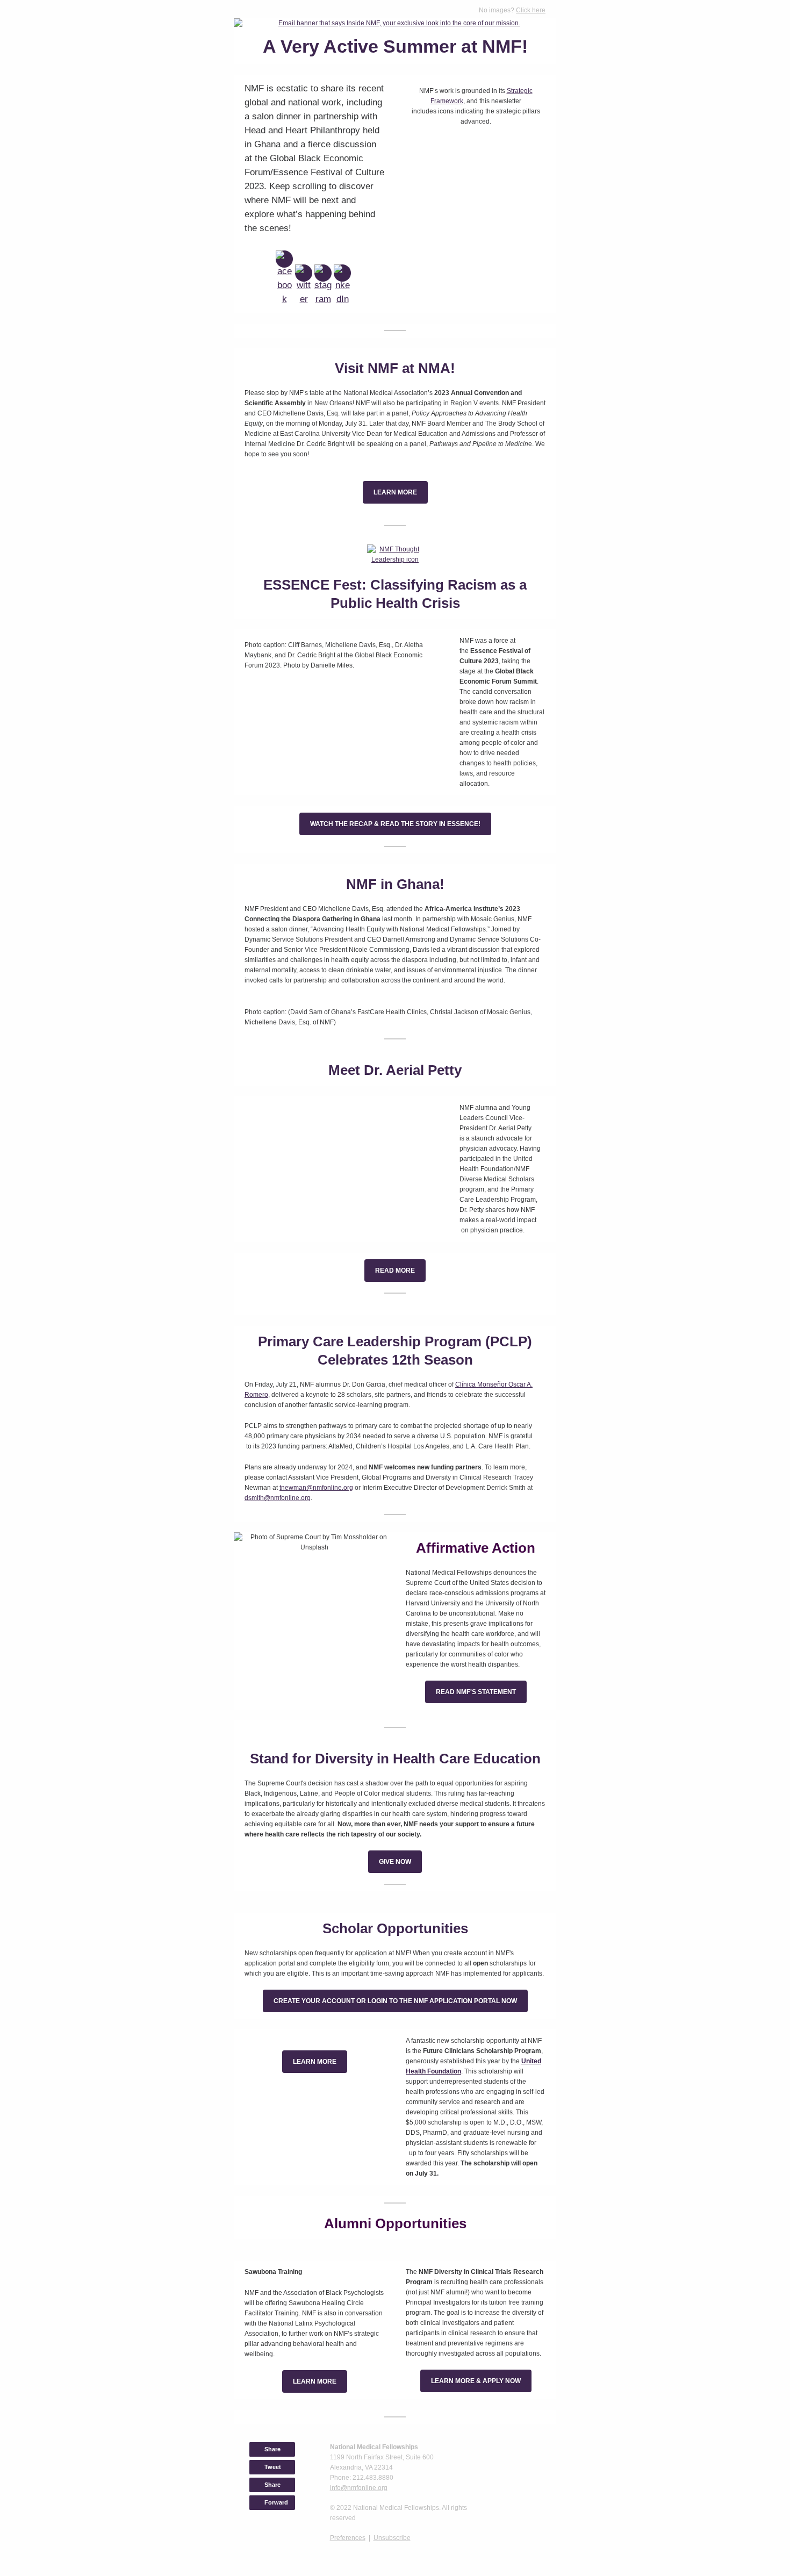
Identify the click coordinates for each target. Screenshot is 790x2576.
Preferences (348, 2538)
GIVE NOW (395, 1862)
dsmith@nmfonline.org (278, 1498)
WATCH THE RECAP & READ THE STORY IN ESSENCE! (395, 824)
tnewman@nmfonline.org (316, 1488)
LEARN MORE (395, 492)
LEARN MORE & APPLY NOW (476, 2381)
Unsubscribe (392, 2538)
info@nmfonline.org (359, 2488)
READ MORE (395, 1271)
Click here (531, 10)
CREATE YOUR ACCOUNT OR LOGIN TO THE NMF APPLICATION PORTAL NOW (395, 2001)
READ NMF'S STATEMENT (476, 1692)
